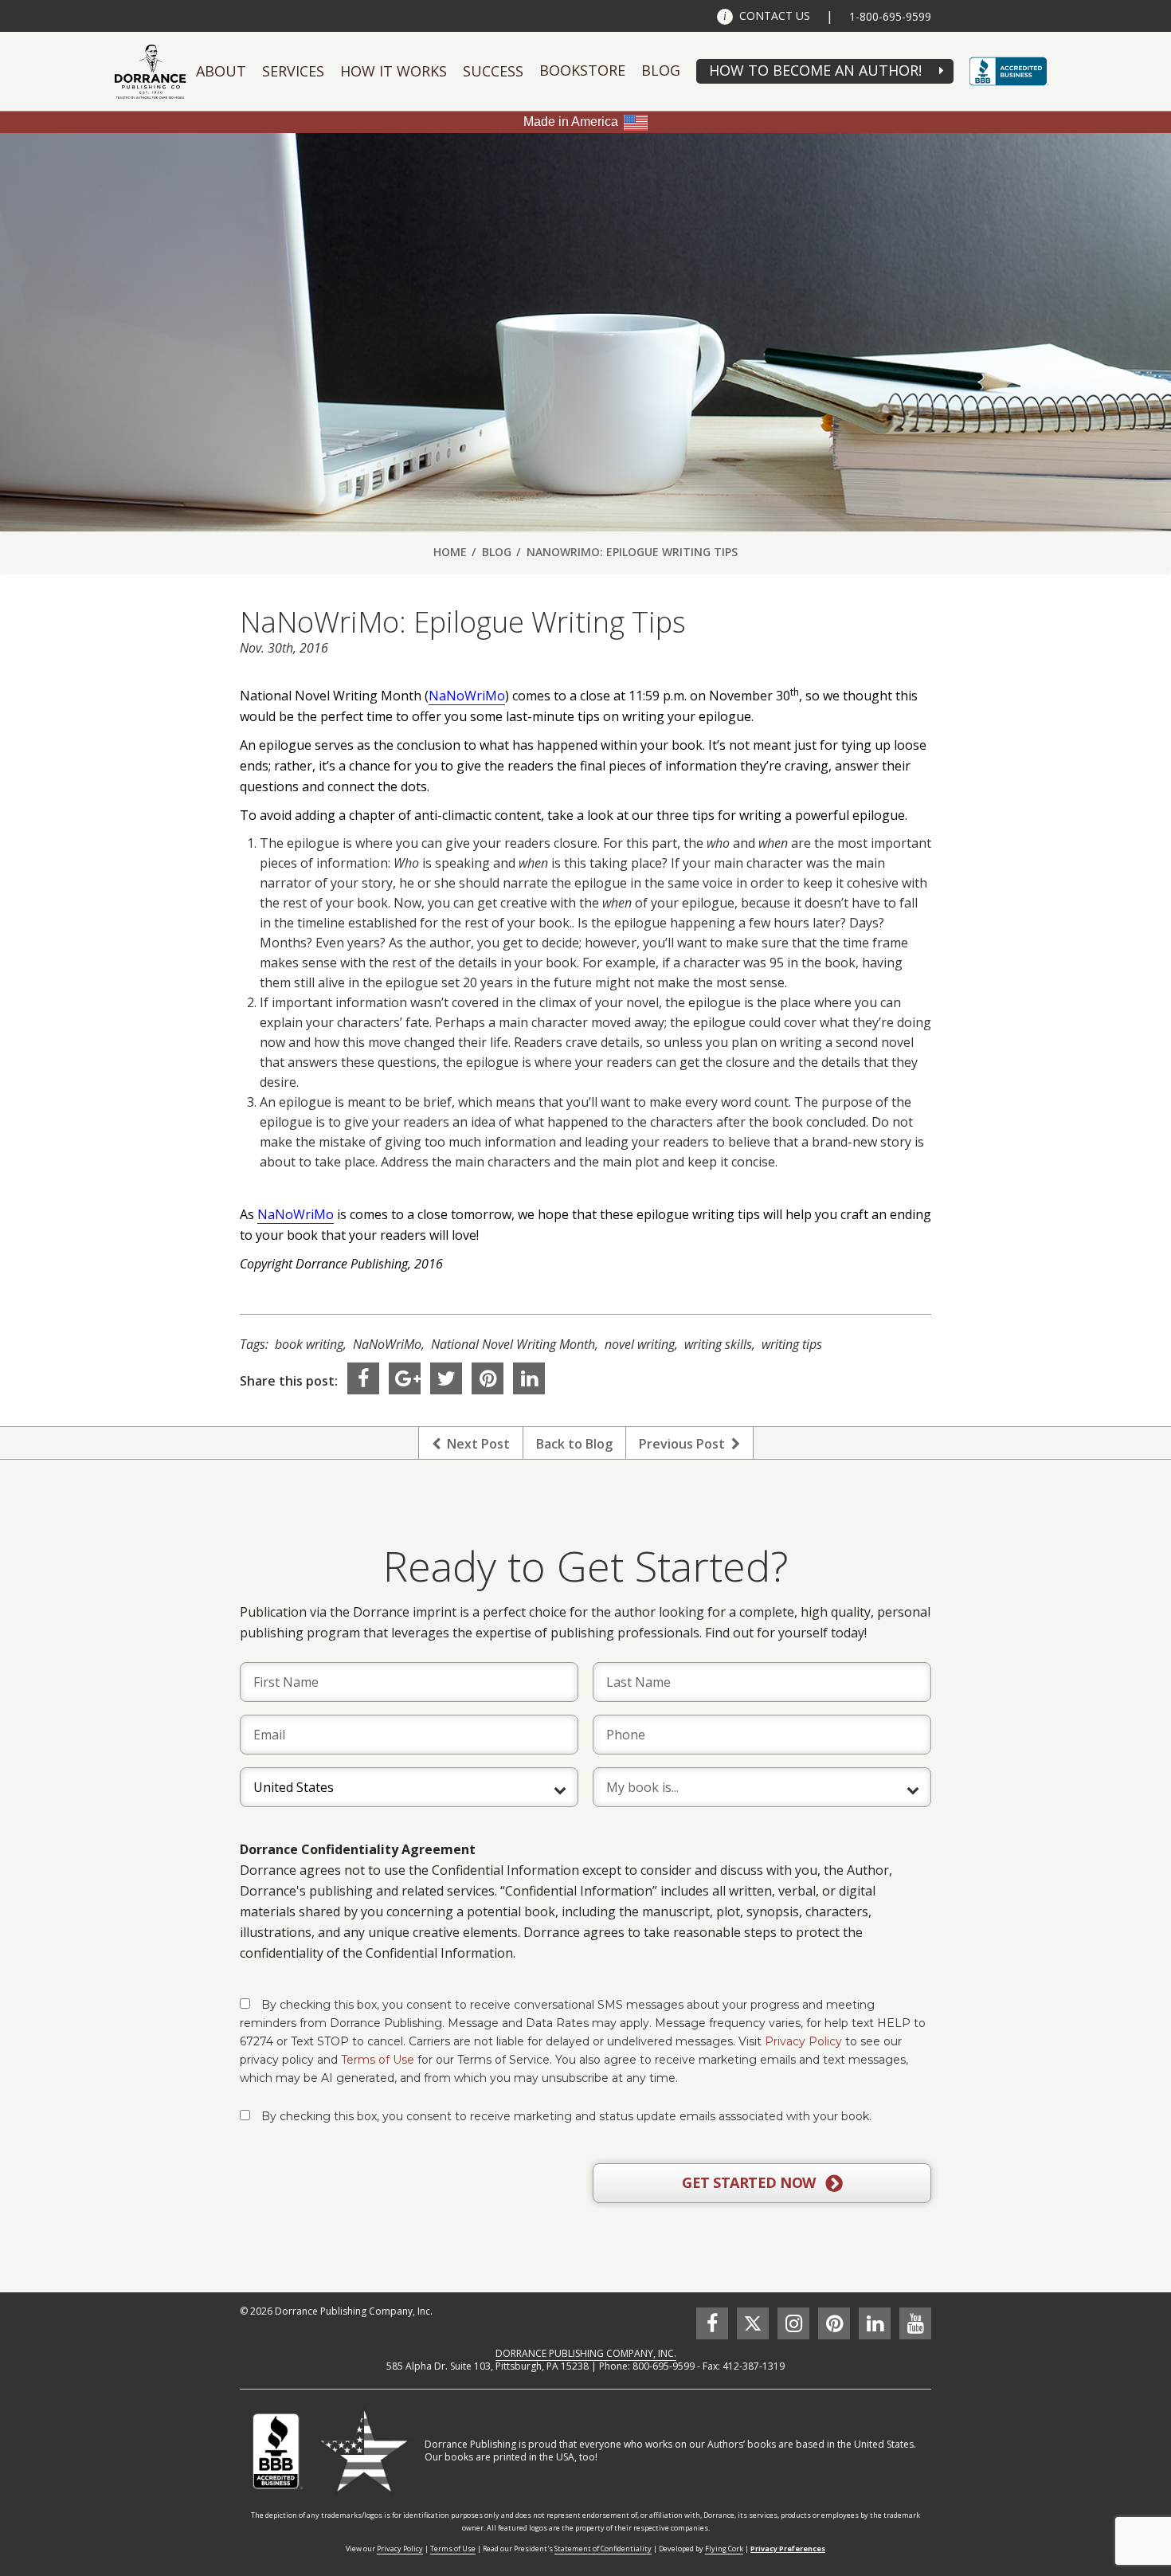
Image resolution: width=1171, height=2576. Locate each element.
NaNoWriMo (467, 696)
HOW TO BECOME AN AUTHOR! (815, 70)
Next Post (475, 1444)
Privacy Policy (803, 2041)
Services (293, 71)
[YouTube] (915, 2323)
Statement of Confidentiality (603, 2549)
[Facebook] (363, 1378)
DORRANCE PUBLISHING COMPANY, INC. (586, 2353)
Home (450, 552)
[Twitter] (446, 1378)
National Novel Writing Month (513, 1344)
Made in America (571, 122)
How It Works (394, 71)
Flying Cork (724, 2549)
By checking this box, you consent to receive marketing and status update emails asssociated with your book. (566, 2116)
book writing (309, 1344)
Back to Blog (574, 1444)
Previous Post (685, 1444)
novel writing (640, 1344)
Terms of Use (378, 2060)
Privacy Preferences (788, 2549)
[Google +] (405, 1378)
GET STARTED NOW (750, 2182)
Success (493, 71)
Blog (661, 70)
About (221, 71)
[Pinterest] (488, 1378)
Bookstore (582, 70)
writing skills (718, 1344)
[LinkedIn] (529, 1378)
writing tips (792, 1344)
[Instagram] (793, 2323)
